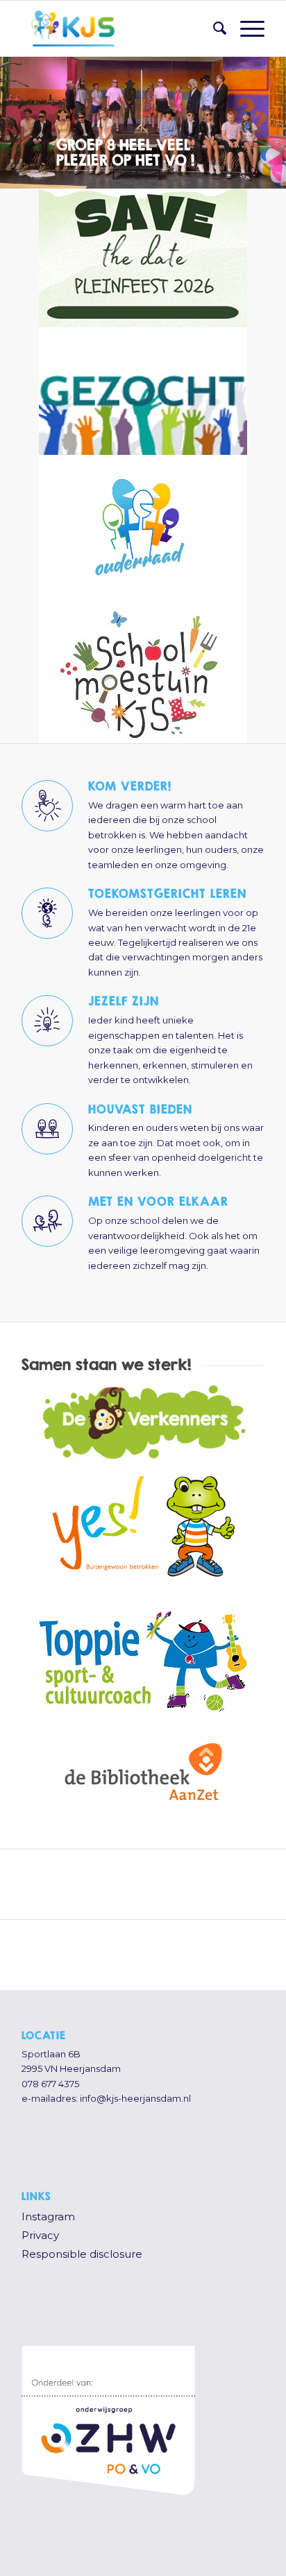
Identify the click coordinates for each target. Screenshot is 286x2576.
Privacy (40, 2235)
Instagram (48, 2216)
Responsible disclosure (82, 2254)
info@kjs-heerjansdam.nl (135, 2098)
